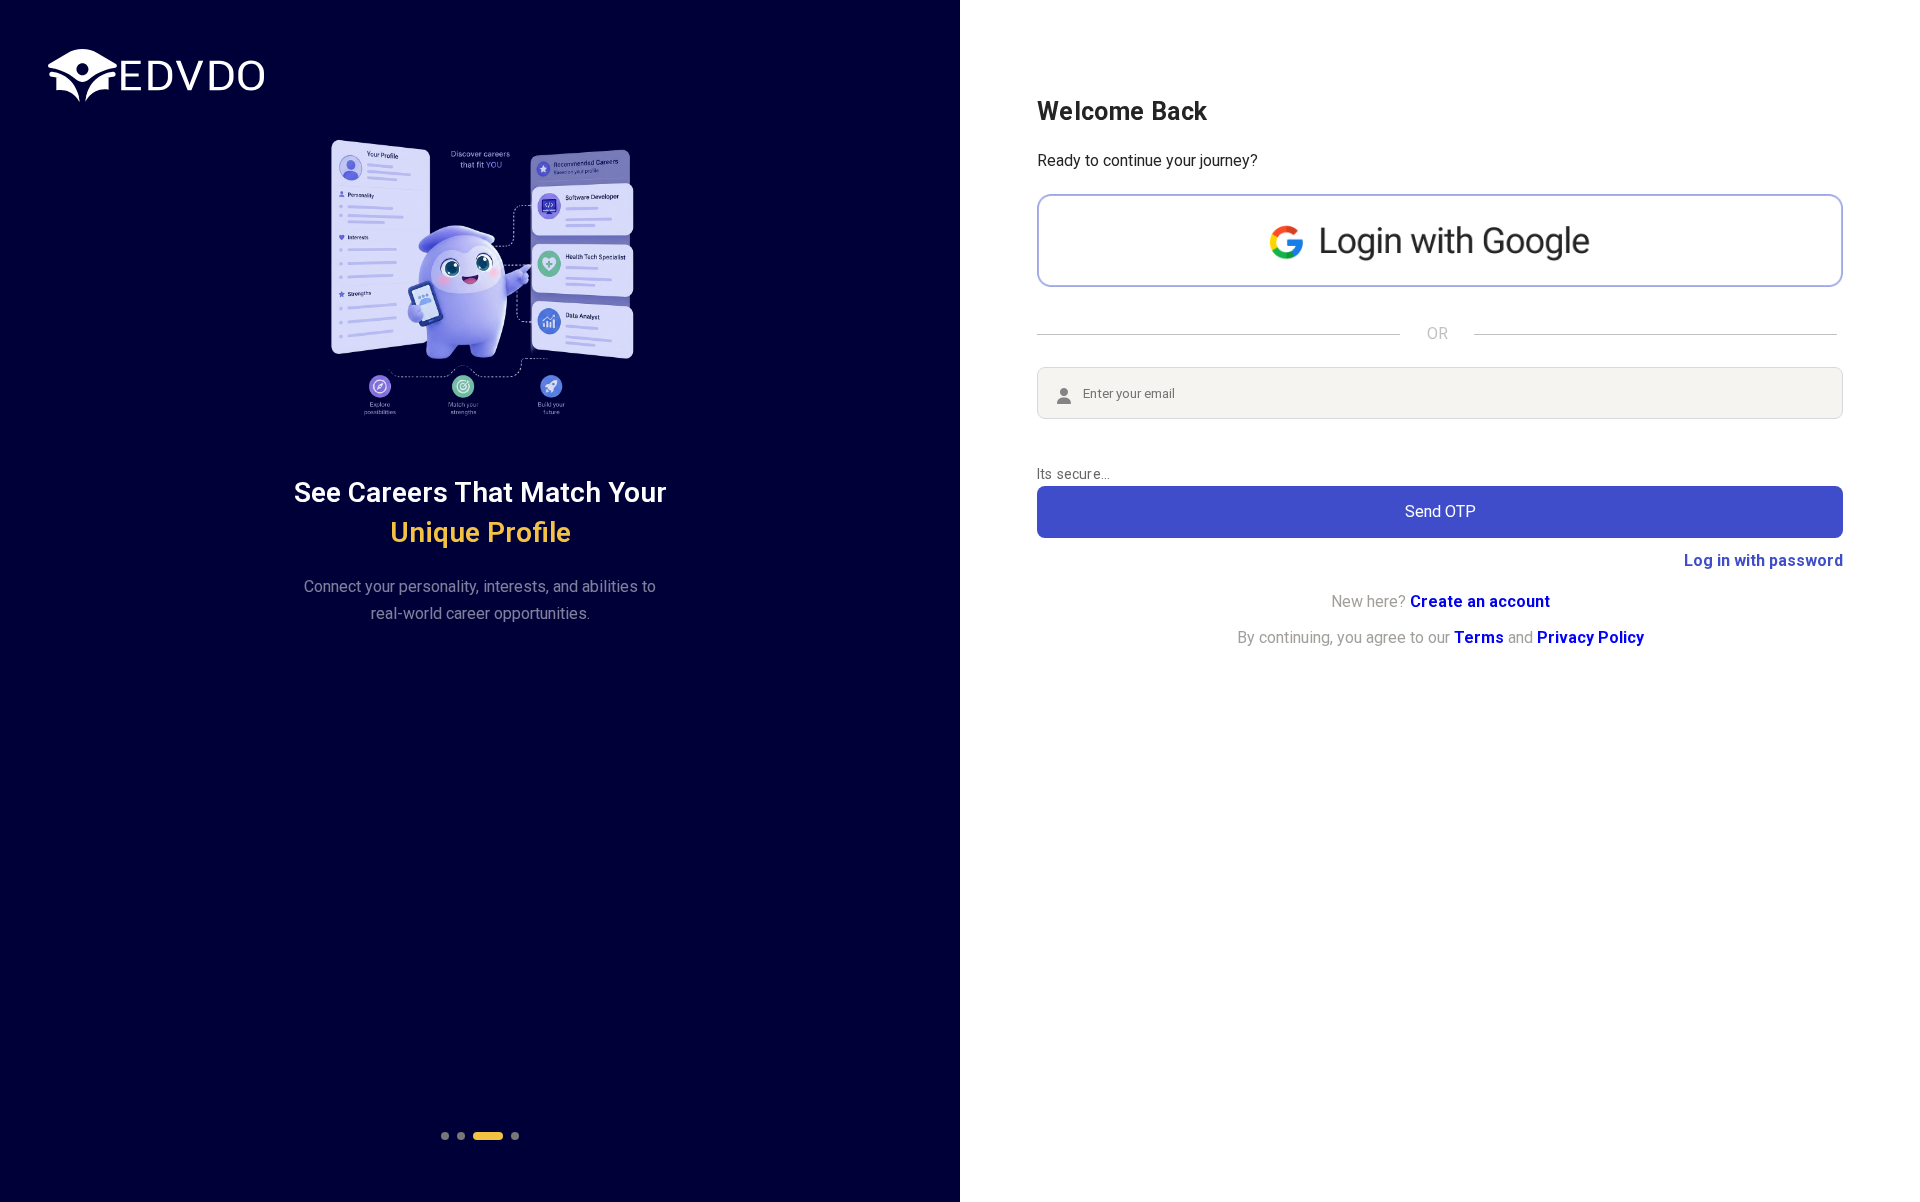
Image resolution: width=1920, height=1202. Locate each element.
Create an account (1480, 601)
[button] (445, 1136)
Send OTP (1440, 511)
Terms (1479, 637)
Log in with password (1763, 560)
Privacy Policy (1590, 637)
